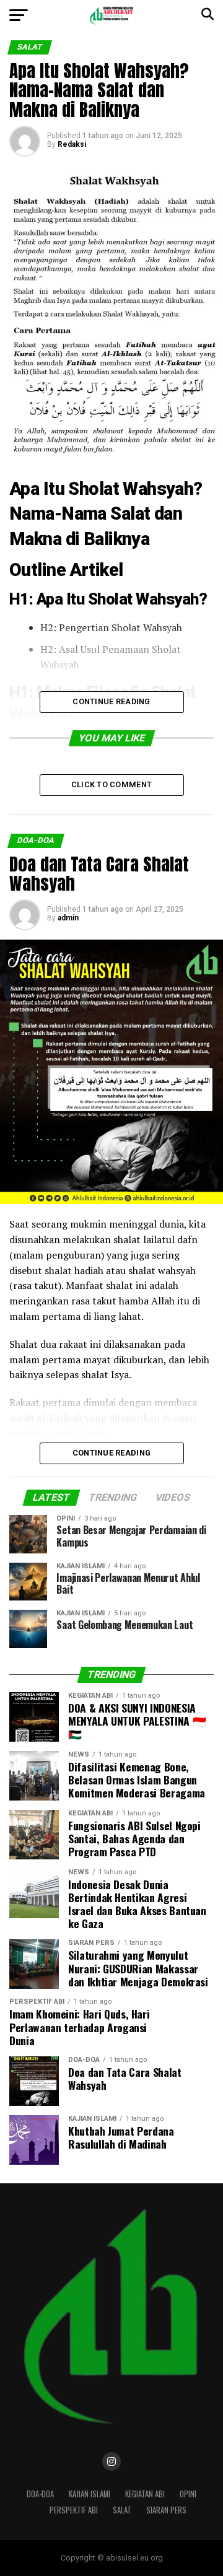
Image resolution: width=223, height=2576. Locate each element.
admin (68, 918)
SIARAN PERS (166, 2510)
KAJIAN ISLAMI (90, 2494)
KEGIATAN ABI (145, 2494)
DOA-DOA (40, 2494)
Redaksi (72, 144)
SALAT (122, 2510)
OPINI (188, 2494)
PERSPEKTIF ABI (74, 2510)
